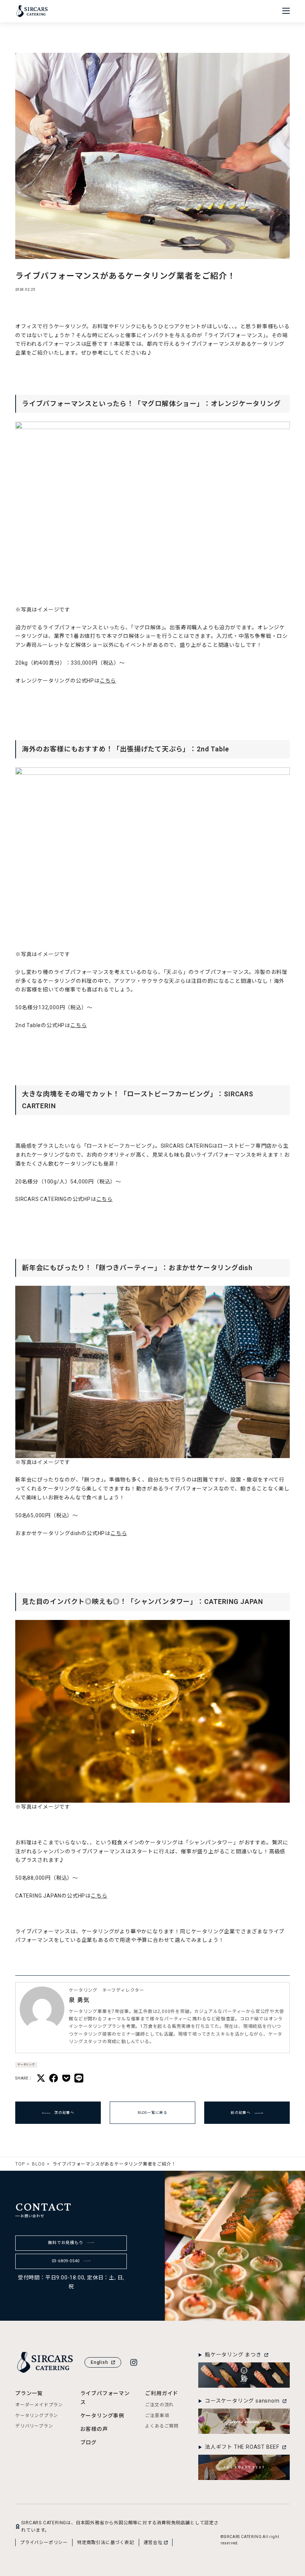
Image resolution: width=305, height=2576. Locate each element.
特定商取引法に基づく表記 (106, 2543)
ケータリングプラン (37, 2416)
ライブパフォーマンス (105, 2398)
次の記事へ (64, 2112)
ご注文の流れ (159, 2405)
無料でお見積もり (65, 2243)
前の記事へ (241, 2112)
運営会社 (153, 2543)
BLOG (38, 2164)
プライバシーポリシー (44, 2543)
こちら (108, 681)
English (99, 2362)
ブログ (89, 2442)
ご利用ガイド (162, 2393)
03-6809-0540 (66, 2261)
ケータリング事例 (102, 2416)
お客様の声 (94, 2429)
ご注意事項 (157, 2416)
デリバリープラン (34, 2426)
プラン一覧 (29, 2393)
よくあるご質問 (162, 2426)
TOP (20, 2164)
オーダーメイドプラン (39, 2405)
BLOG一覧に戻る (152, 2112)
